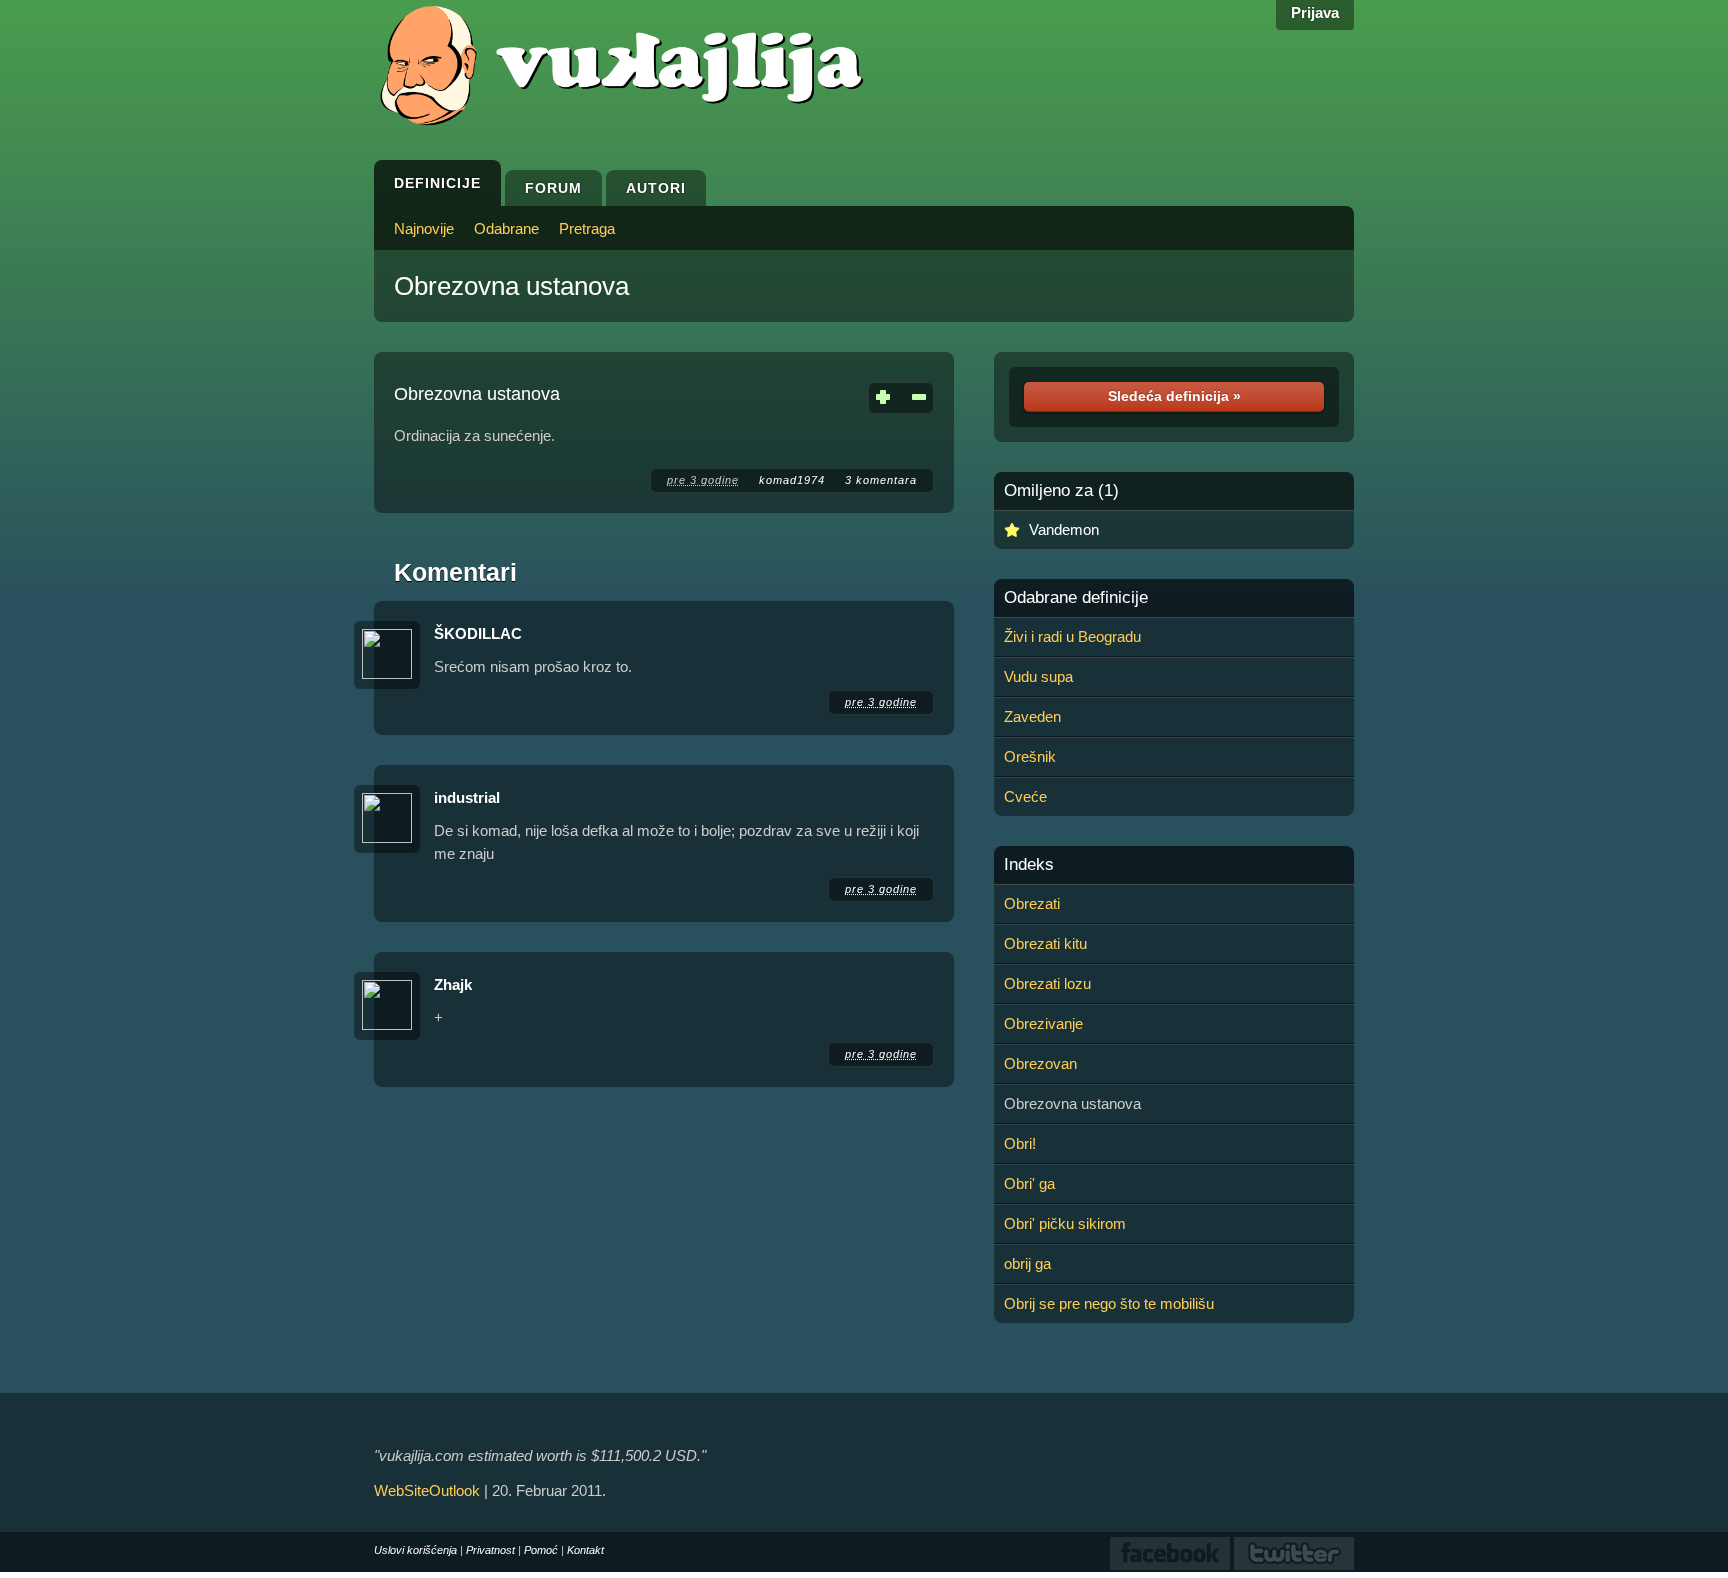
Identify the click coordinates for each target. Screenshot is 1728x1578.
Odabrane (506, 228)
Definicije (437, 183)
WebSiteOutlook (427, 1490)
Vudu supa (1038, 676)
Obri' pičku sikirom (1065, 1223)
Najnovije (424, 228)
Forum (553, 188)
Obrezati (1032, 903)
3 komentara (881, 480)
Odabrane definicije (1076, 598)
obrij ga (1027, 1263)
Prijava (1315, 12)
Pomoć (541, 1550)
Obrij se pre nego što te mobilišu (1109, 1303)
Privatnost (490, 1550)
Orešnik (1030, 756)
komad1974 (792, 480)
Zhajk (453, 984)
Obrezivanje (1043, 1023)
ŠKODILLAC (478, 633)
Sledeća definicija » (1174, 396)
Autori (656, 188)
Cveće (1025, 796)
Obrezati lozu (1047, 983)
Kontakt (585, 1550)
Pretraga (587, 228)
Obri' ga (1029, 1183)
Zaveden (1032, 716)
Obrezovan (1040, 1063)
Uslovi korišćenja (415, 1550)
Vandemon (1064, 529)
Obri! (1020, 1143)
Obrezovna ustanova (511, 286)
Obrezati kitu (1045, 943)
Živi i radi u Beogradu (1072, 636)
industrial (467, 797)
